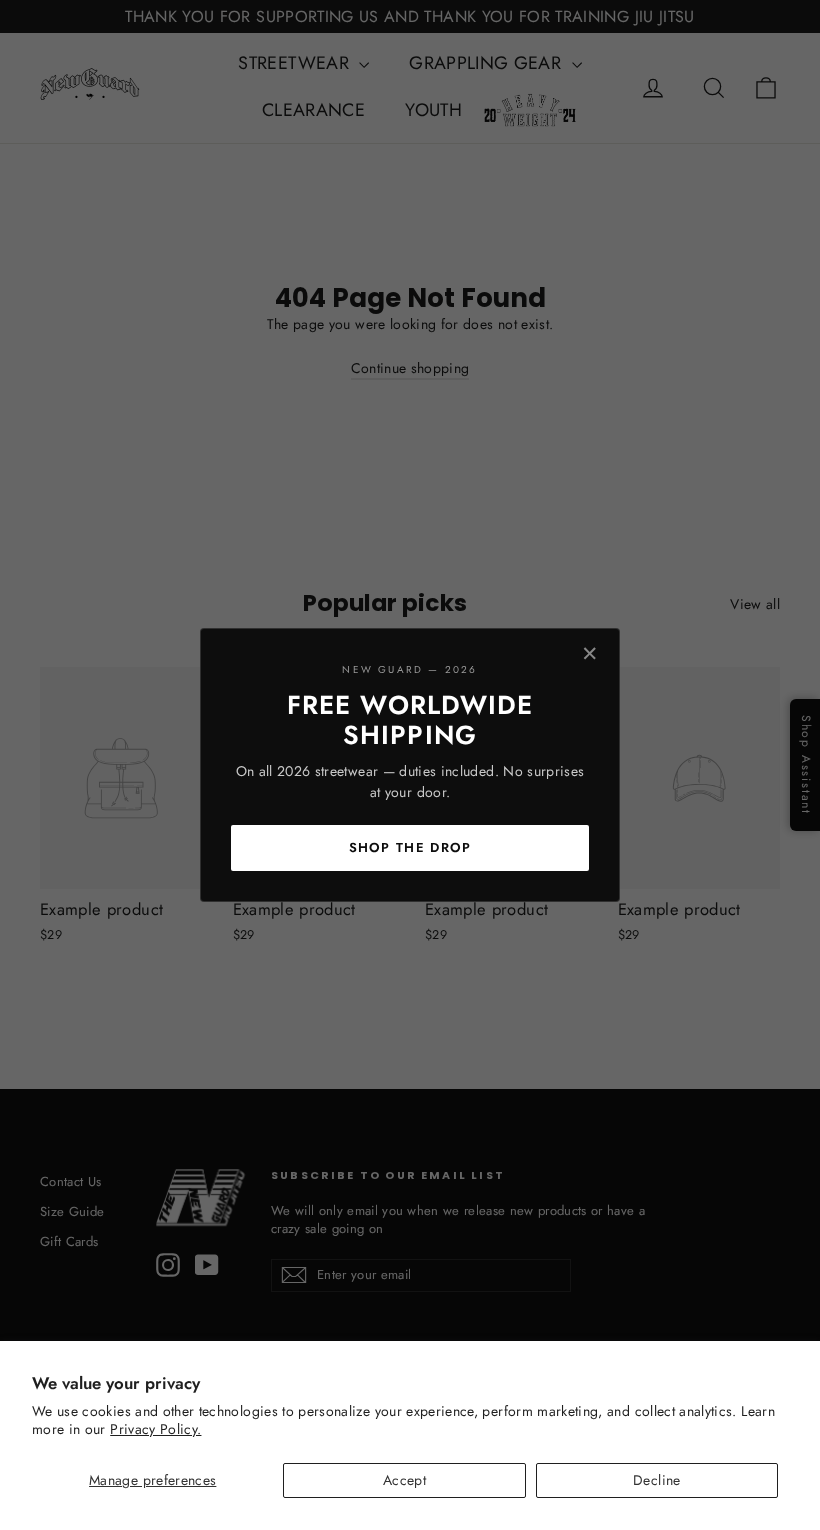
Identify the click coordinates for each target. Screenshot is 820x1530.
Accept (404, 1480)
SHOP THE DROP (410, 847)
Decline (656, 1480)
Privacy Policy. (155, 1429)
